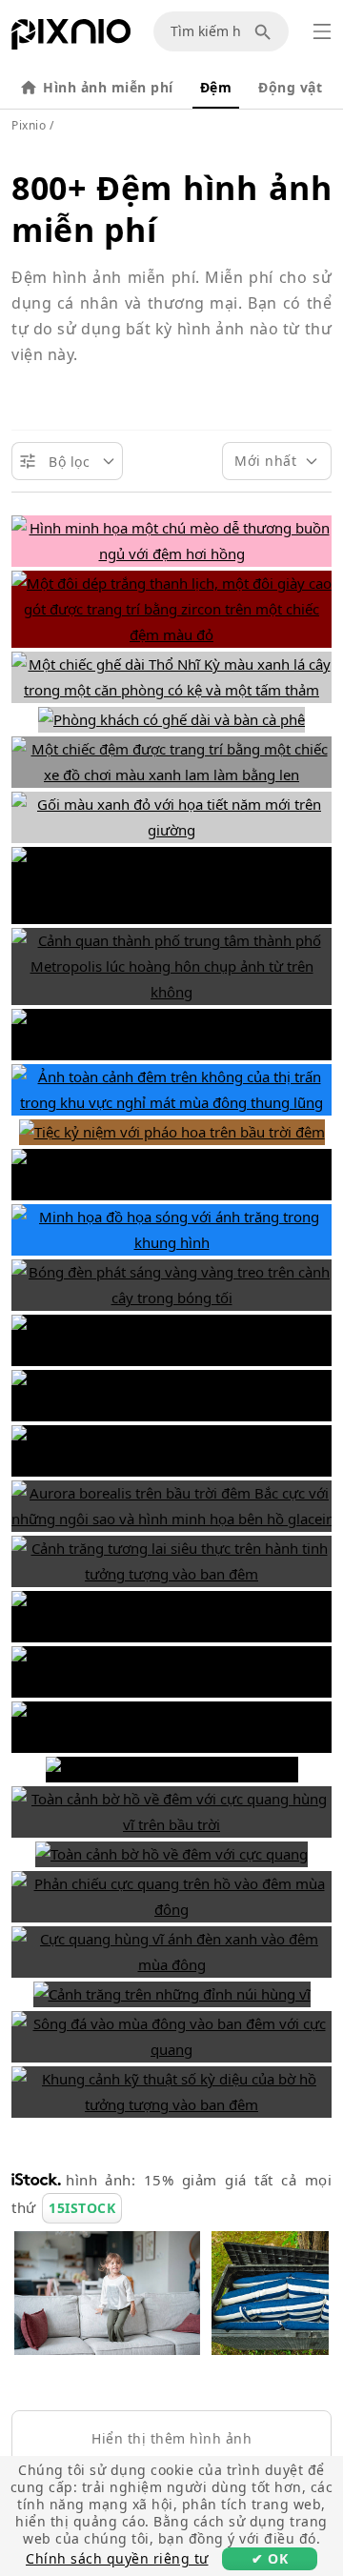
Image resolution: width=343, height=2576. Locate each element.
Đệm (216, 87)
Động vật (290, 87)
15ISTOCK (82, 2208)
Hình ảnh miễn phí (108, 87)
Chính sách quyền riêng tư (117, 2558)
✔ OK (270, 2558)
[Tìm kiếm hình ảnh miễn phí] (266, 31)
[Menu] (322, 31)
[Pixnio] (71, 38)
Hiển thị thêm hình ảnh (171, 2438)
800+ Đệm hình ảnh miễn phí (171, 209)
